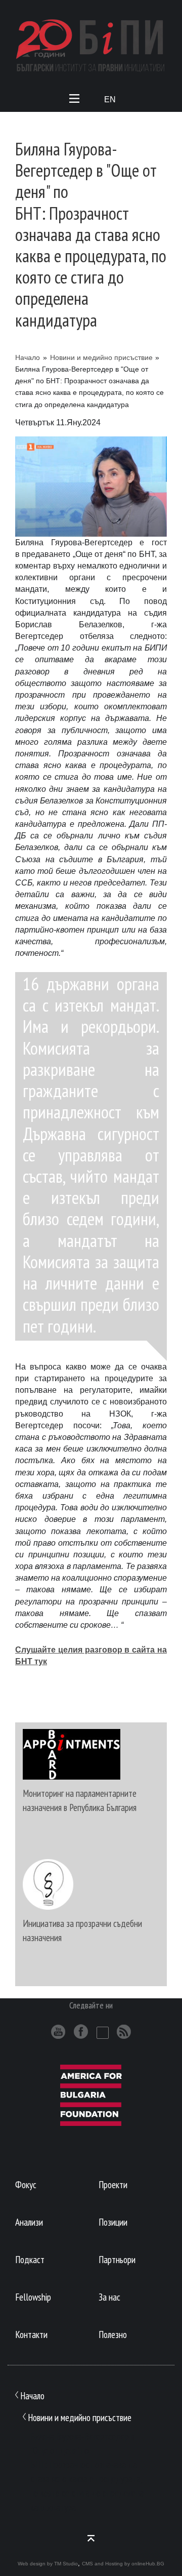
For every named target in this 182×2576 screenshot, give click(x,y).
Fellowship (33, 2297)
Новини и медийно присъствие (101, 357)
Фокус (26, 2184)
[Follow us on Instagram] (103, 2033)
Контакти (31, 2334)
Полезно (113, 2334)
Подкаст (30, 2259)
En (110, 99)
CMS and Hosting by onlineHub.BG (123, 2564)
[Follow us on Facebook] (81, 2031)
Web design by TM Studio (48, 2564)
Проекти (113, 2184)
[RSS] (124, 2031)
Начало (28, 357)
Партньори (117, 2259)
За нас (109, 2297)
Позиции (113, 2222)
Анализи (29, 2222)
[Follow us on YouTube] (58, 2031)
